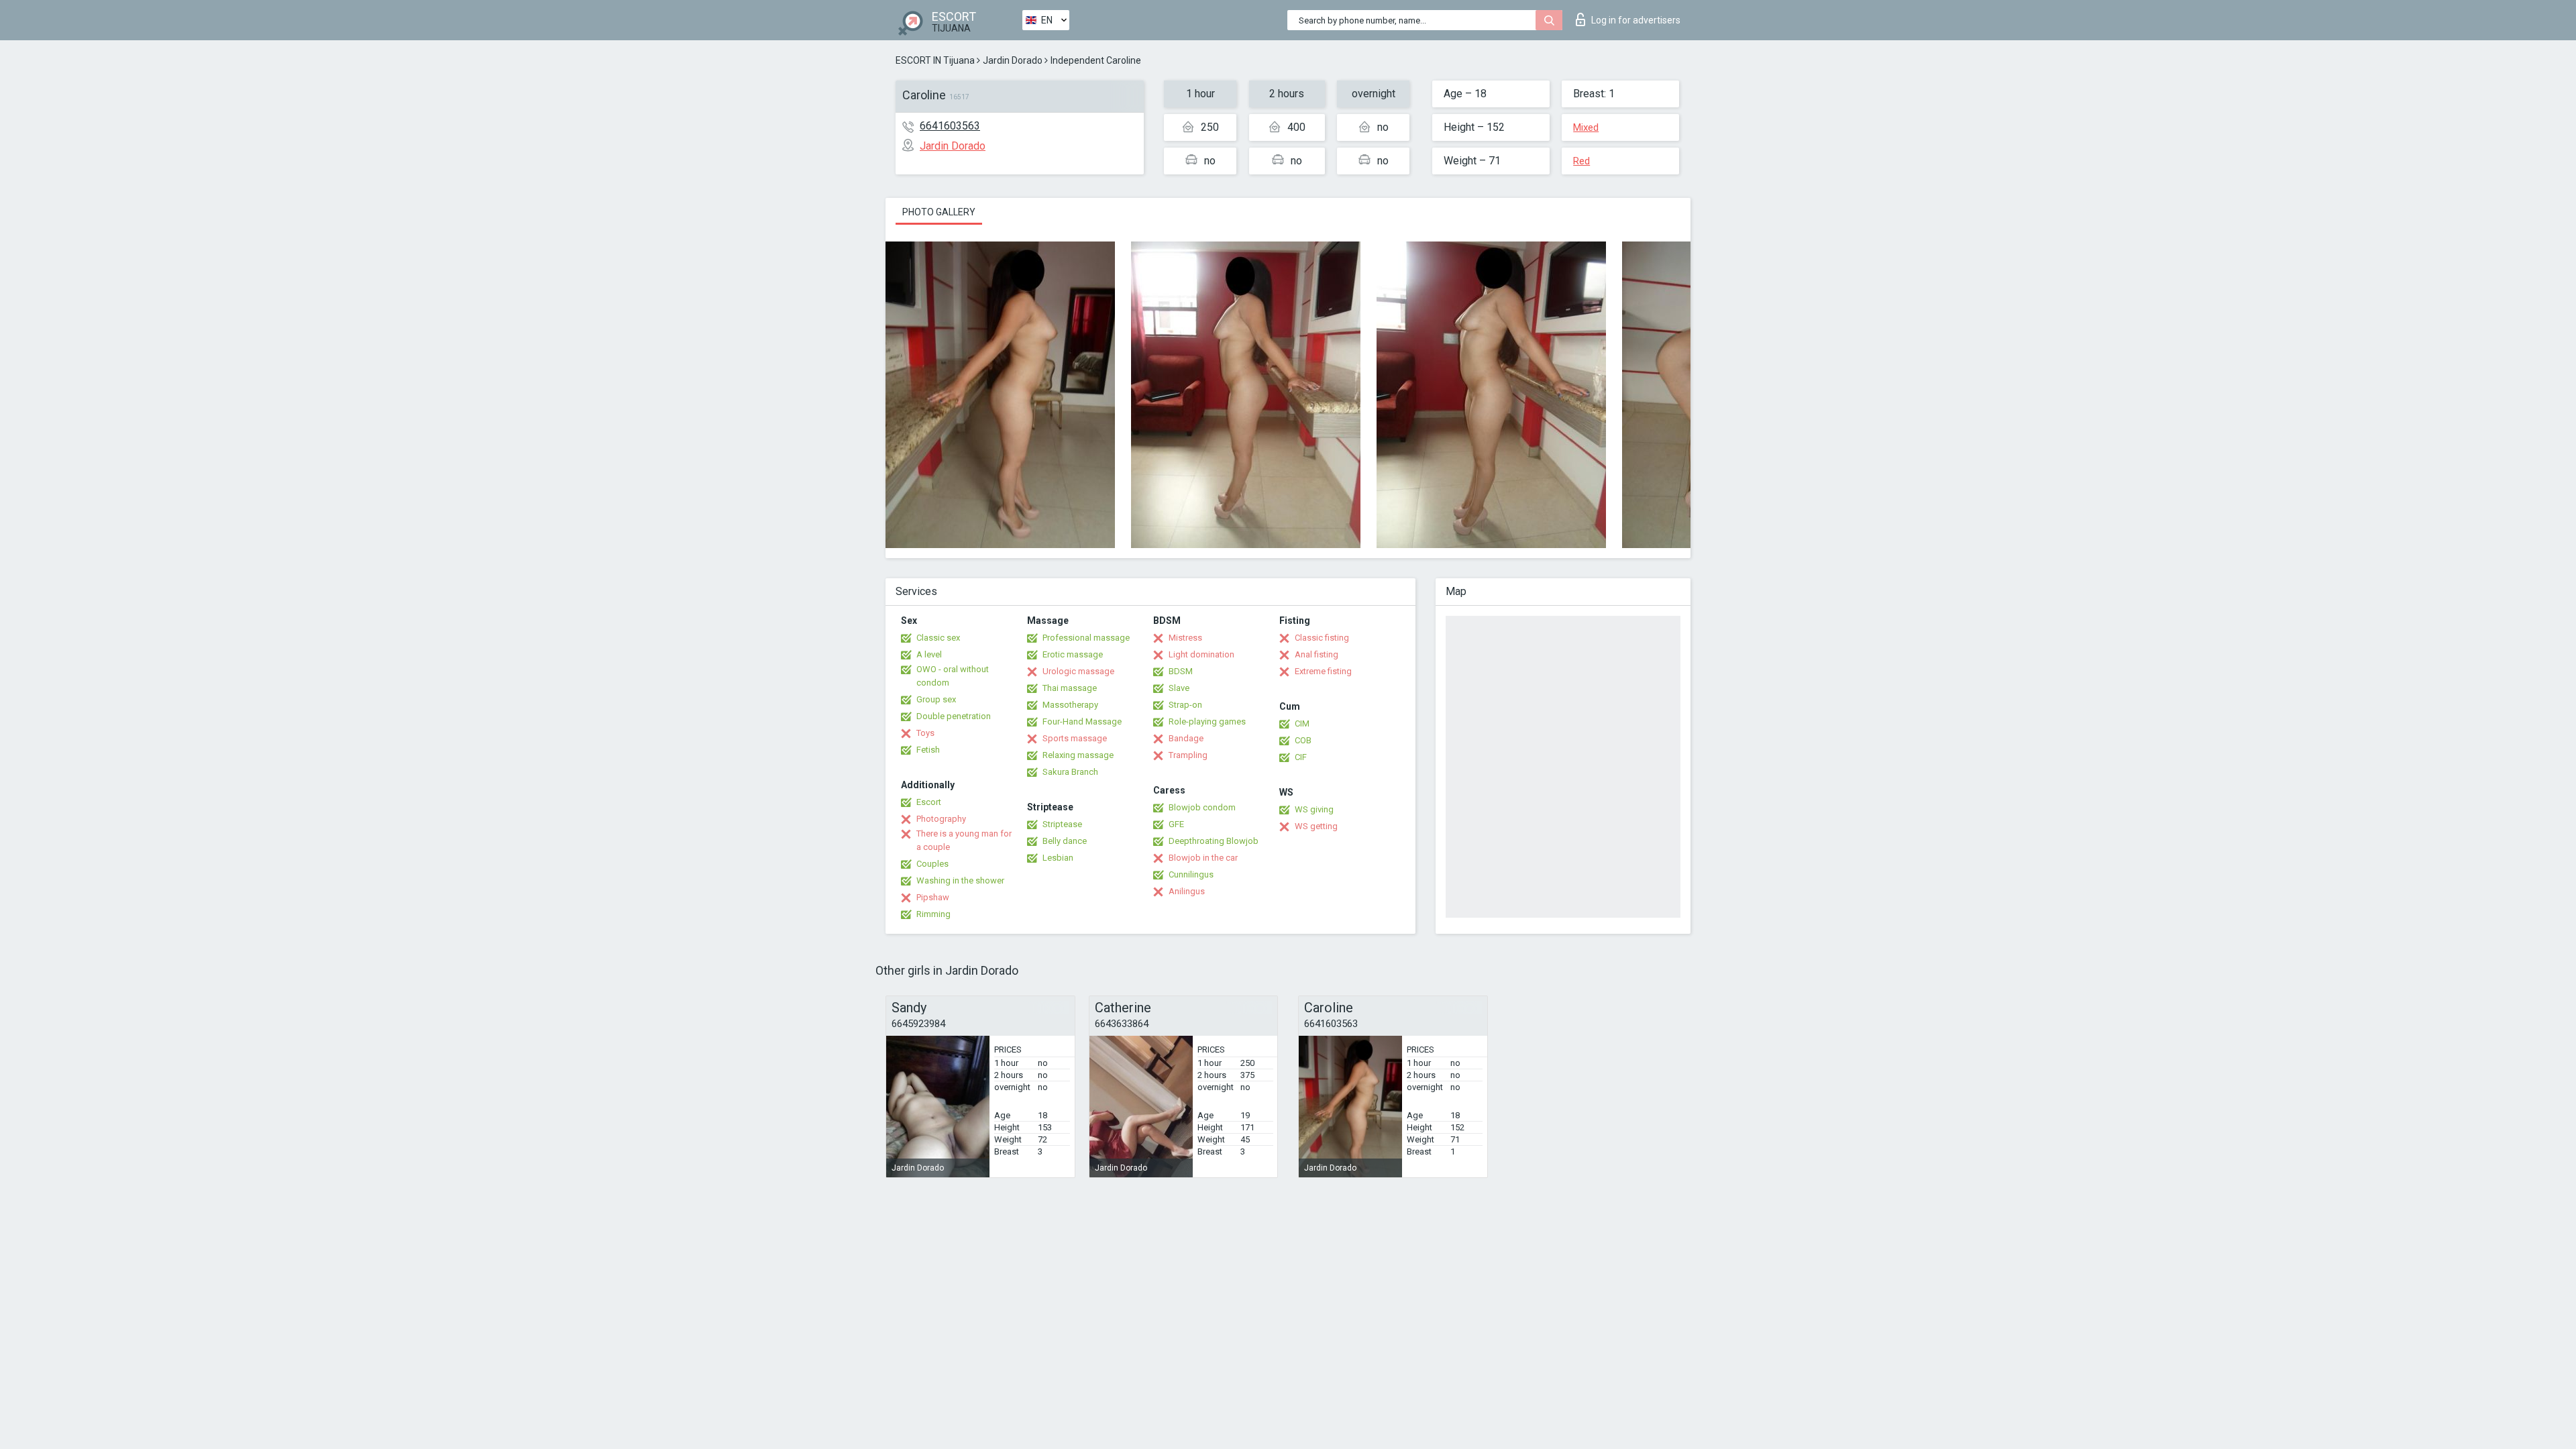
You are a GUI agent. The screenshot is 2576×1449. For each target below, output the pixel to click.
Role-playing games (1207, 721)
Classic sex (938, 638)
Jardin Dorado (1013, 60)
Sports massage (1075, 738)
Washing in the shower (960, 880)
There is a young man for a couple (964, 840)
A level (929, 654)
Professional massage (1086, 638)
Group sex (936, 699)
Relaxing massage (1078, 755)
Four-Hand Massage (1082, 721)
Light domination (1201, 654)
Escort (929, 802)
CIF (1301, 757)
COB (1303, 740)
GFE (1176, 824)
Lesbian (1058, 858)
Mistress (1185, 638)
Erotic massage (1073, 654)
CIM (1302, 723)
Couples (932, 864)
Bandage (1186, 738)
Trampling (1188, 755)
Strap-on (1185, 705)
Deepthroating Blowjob (1214, 841)
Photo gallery (939, 212)
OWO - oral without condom (953, 676)
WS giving (1314, 809)
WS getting (1316, 826)
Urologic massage (1078, 671)
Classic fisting (1322, 638)
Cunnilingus (1191, 874)
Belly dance (1065, 841)
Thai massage (1070, 688)
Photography (941, 819)
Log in (1636, 20)
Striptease (1062, 824)
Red (1581, 161)
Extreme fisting (1323, 671)
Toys (925, 733)
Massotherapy (1070, 705)
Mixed (1586, 127)
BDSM (1181, 671)
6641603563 (950, 126)
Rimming (933, 914)
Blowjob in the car (1203, 858)
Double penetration (954, 716)
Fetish (928, 750)
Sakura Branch (1070, 772)
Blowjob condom (1202, 807)
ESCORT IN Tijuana (935, 60)
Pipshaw (933, 897)
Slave (1179, 688)
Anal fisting (1317, 654)
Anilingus (1187, 891)
